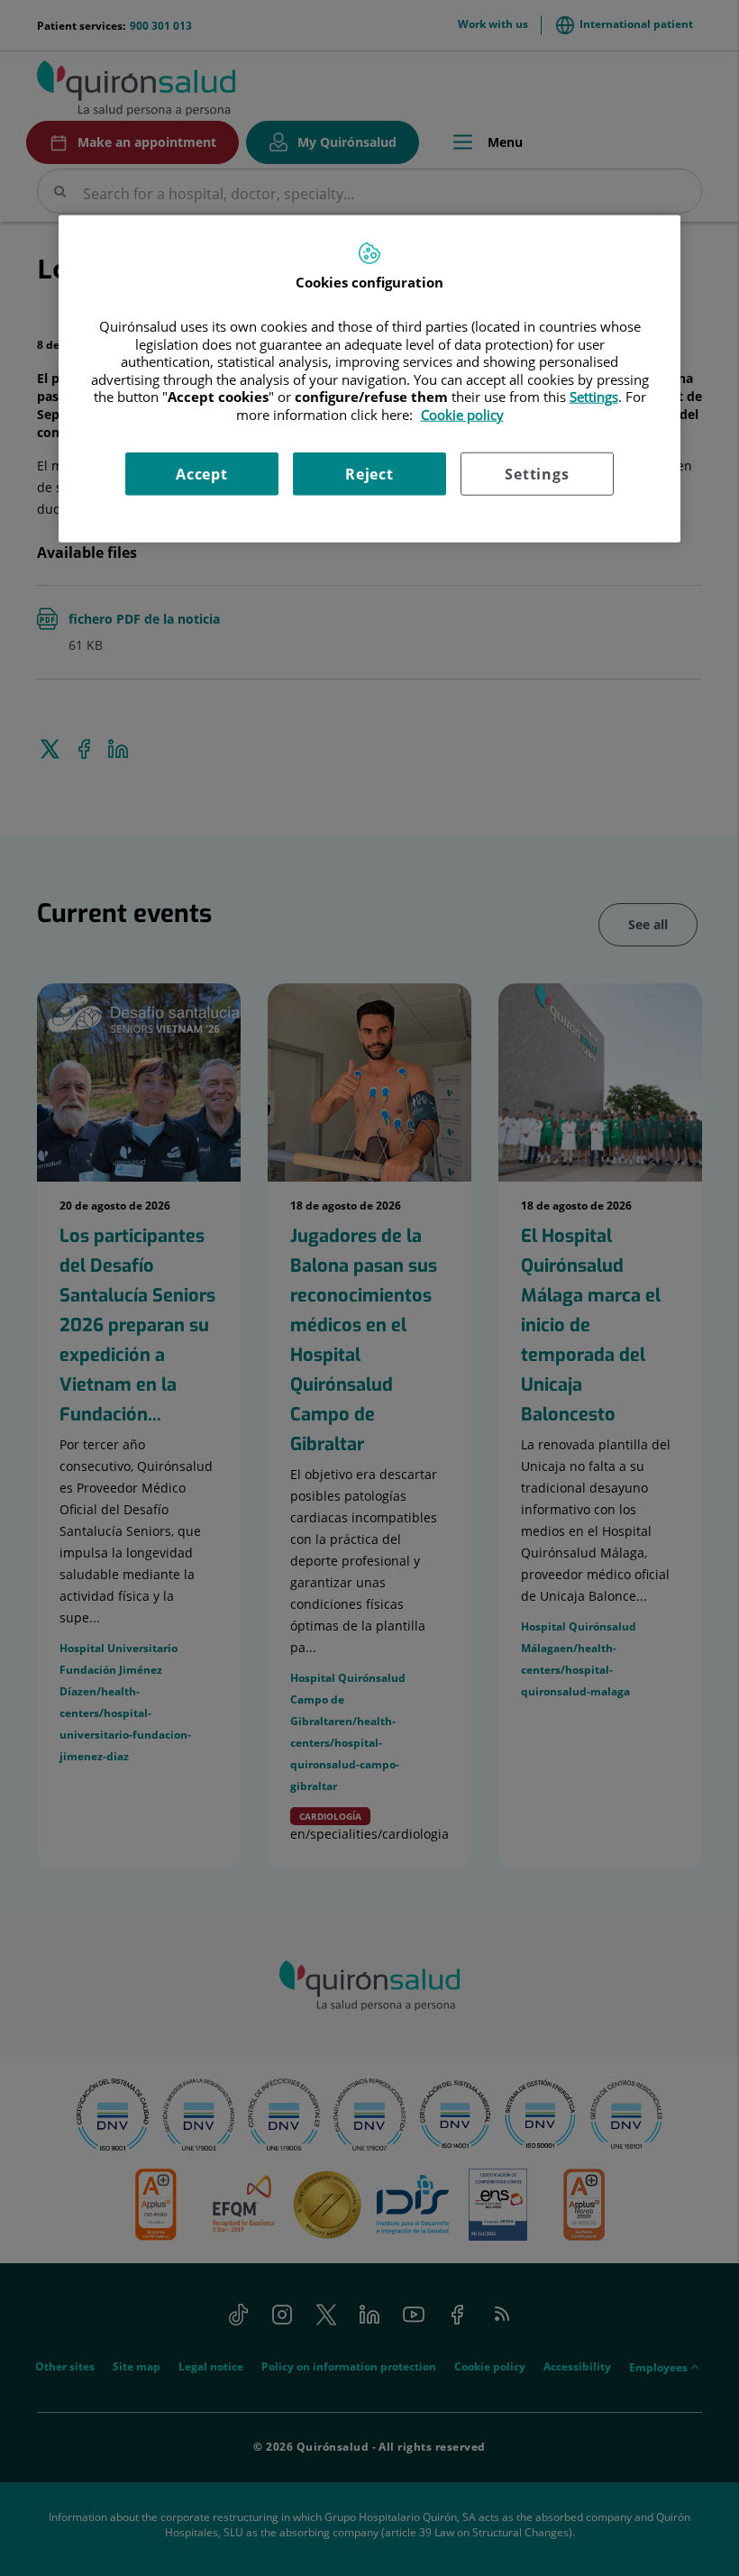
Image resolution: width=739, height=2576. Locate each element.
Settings (537, 474)
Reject (369, 474)
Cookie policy (462, 415)
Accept (202, 474)
